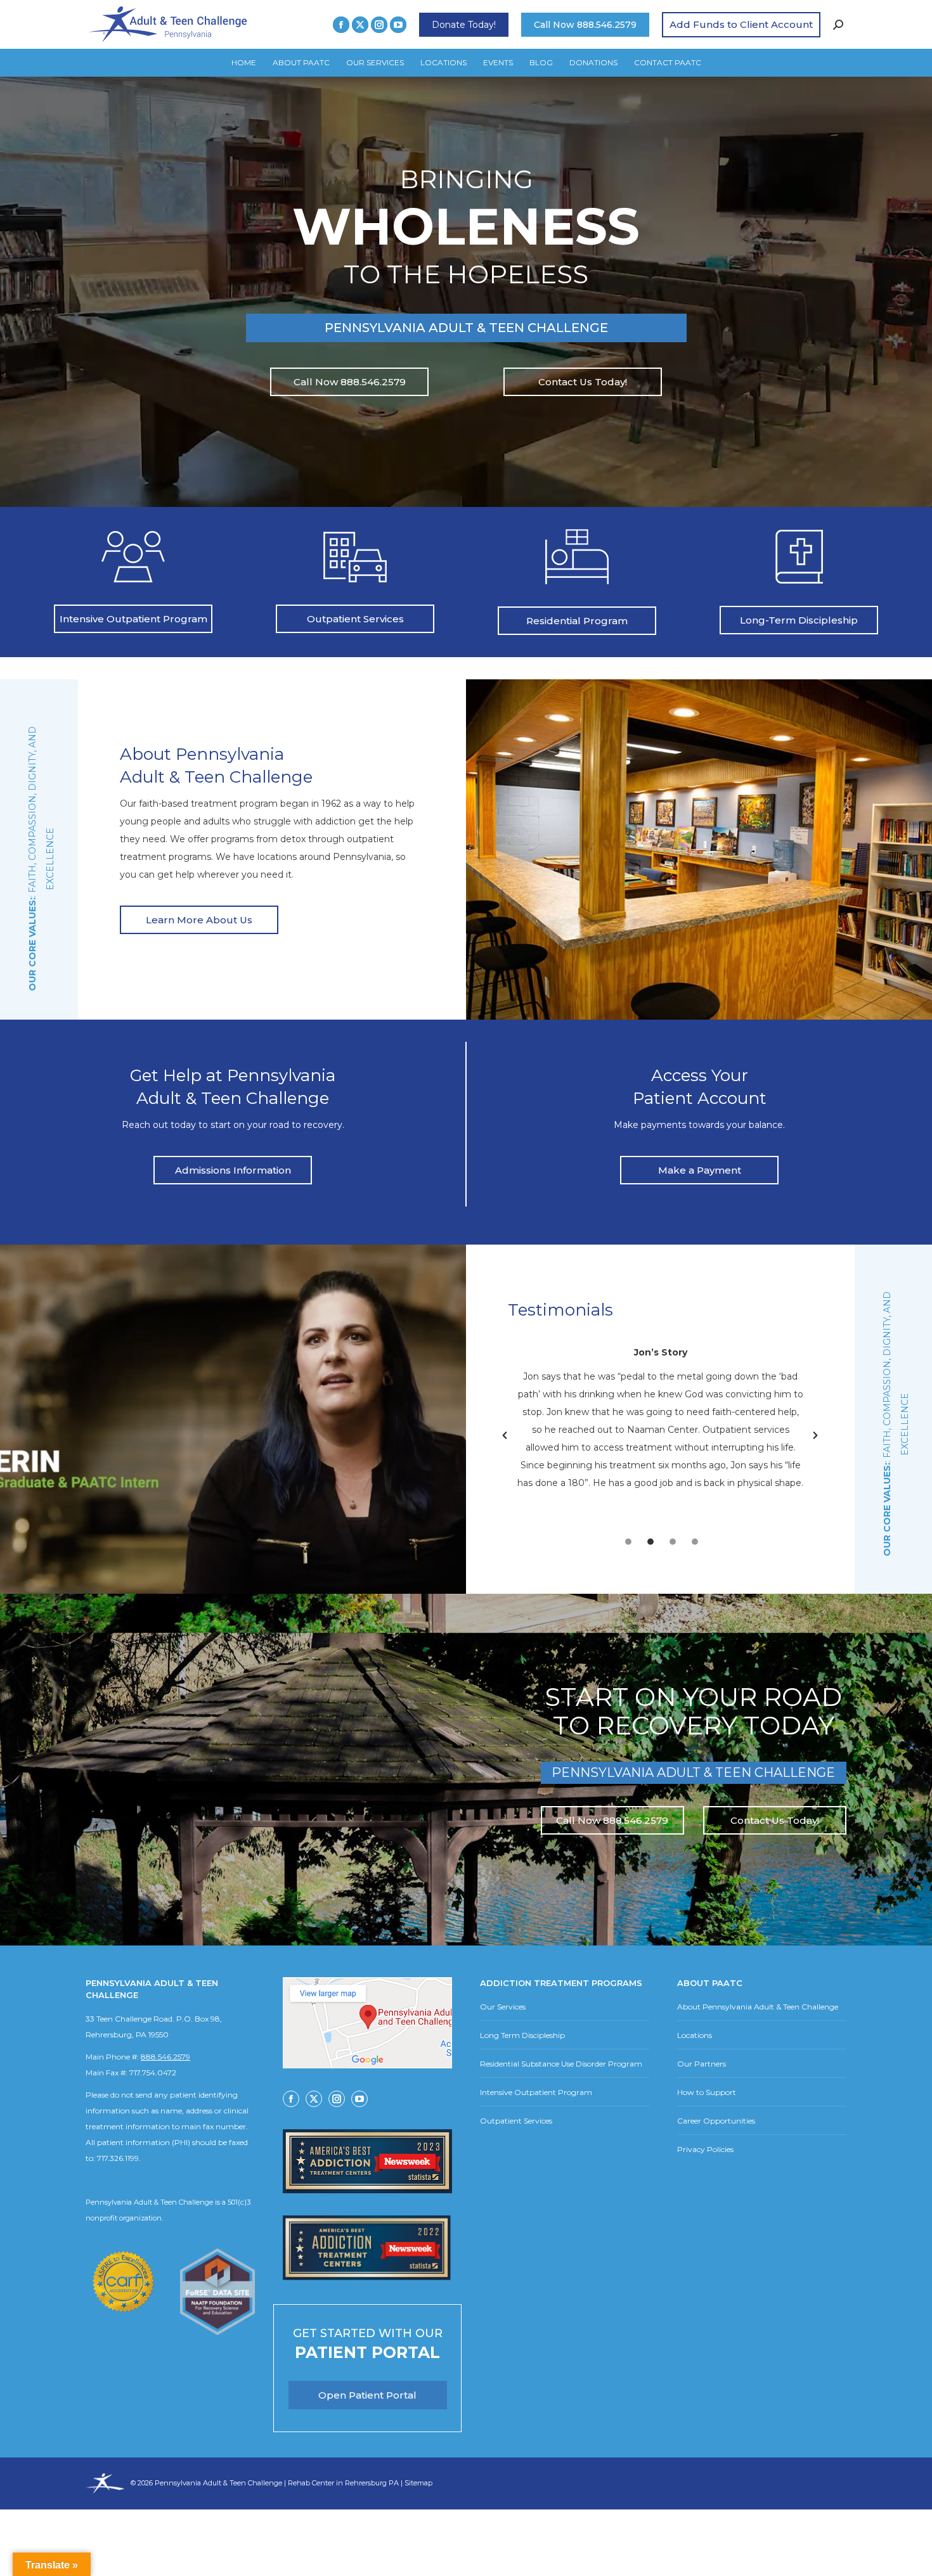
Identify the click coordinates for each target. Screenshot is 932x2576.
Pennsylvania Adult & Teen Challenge (219, 2483)
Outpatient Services (516, 2121)
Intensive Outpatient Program (536, 2092)
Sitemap (418, 2483)
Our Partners (702, 2064)
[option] (660, 1426)
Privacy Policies (705, 2149)
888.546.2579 (165, 2057)
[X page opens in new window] (360, 25)
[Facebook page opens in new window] (341, 25)
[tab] (628, 1540)
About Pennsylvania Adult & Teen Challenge (758, 2007)
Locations (695, 2035)
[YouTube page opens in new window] (398, 25)
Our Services (503, 2007)
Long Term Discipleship (522, 2035)
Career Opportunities (716, 2121)
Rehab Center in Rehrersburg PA (343, 2483)
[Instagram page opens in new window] (379, 25)
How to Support (707, 2092)
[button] (505, 1435)
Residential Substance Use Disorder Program (561, 2064)
